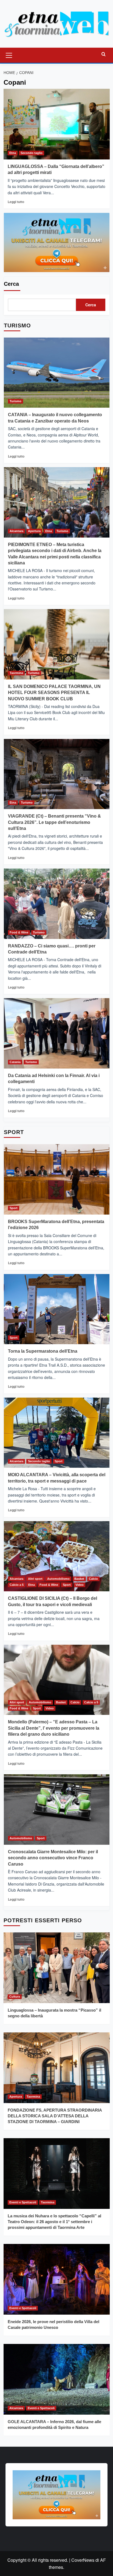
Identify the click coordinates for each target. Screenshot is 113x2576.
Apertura (34, 531)
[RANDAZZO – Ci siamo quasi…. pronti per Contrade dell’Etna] (57, 904)
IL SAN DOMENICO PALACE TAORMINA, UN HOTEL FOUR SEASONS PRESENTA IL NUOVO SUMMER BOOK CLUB (54, 693)
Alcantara (16, 531)
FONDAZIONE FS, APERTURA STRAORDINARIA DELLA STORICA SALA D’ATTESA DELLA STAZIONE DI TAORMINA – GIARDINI (55, 2116)
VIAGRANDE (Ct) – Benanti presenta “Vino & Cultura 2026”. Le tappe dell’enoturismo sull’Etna (54, 822)
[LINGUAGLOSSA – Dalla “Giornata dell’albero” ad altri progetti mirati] (57, 124)
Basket (79, 1579)
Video (80, 1585)
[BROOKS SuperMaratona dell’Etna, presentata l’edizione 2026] (57, 1179)
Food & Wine (19, 932)
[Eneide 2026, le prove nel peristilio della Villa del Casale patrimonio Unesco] (57, 2279)
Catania (15, 1062)
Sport (14, 1208)
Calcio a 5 (17, 1585)
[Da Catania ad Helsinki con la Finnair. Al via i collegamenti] (57, 1033)
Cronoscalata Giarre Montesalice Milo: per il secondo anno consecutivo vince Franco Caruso (53, 1858)
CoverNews (83, 2560)
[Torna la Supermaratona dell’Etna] (57, 1309)
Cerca (11, 284)
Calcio (93, 1579)
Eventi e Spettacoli (23, 2202)
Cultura (15, 1997)
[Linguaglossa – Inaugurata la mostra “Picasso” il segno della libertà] (57, 1968)
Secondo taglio (32, 153)
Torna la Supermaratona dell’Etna (43, 1351)
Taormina (16, 673)
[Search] (104, 54)
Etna (13, 153)
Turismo (15, 401)
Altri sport (35, 1579)
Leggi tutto (16, 202)
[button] (9, 55)
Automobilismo (58, 1579)
